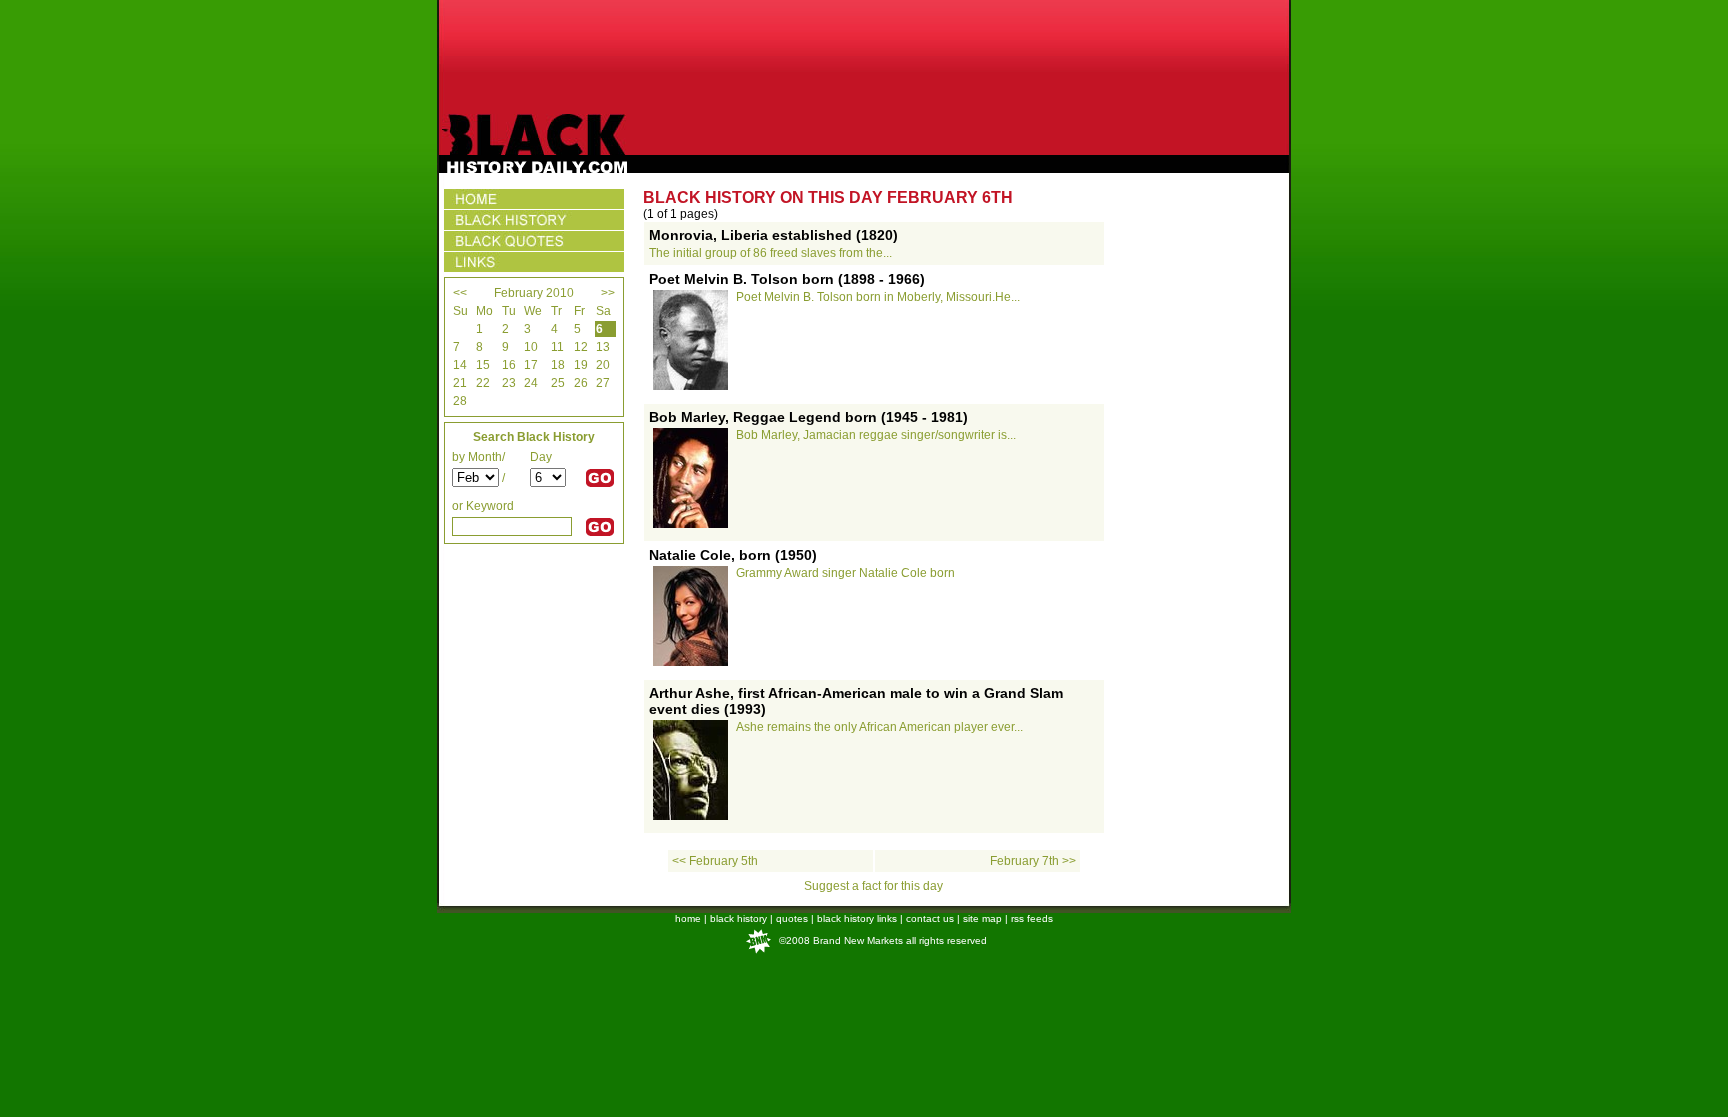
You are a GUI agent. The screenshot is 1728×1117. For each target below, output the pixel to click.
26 (581, 383)
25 (558, 383)
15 (483, 365)
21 (460, 383)
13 (603, 347)
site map (982, 918)
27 (603, 383)
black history (738, 918)
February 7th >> (1033, 861)
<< (460, 293)
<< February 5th (715, 861)
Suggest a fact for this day (873, 886)
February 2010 (534, 293)
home (688, 918)
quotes (792, 918)
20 (603, 365)
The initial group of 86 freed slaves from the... (770, 253)
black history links (857, 918)
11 (557, 347)
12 (581, 347)
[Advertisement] (864, 57)
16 (509, 365)
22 (483, 383)
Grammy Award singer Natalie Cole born (845, 573)
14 (460, 365)
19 (581, 365)
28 (460, 401)
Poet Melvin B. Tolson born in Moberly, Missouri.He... (878, 297)
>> (608, 293)
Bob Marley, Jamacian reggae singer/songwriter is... (876, 435)
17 (531, 365)
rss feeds (1032, 918)
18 (558, 365)
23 (509, 383)
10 (531, 347)
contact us (930, 918)
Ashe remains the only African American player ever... (879, 727)
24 (531, 383)
